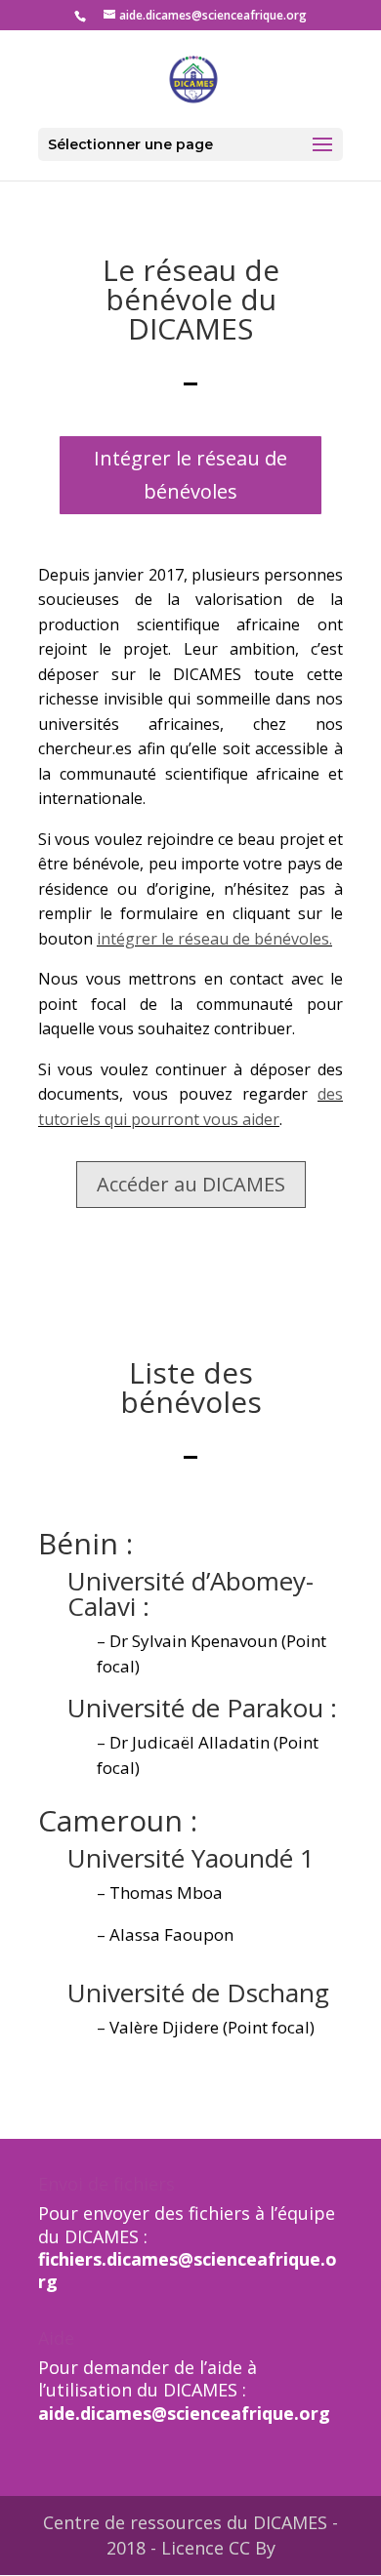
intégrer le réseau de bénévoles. (214, 939)
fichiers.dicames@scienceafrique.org (188, 2270)
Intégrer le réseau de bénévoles (190, 475)
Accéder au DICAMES (191, 1184)
